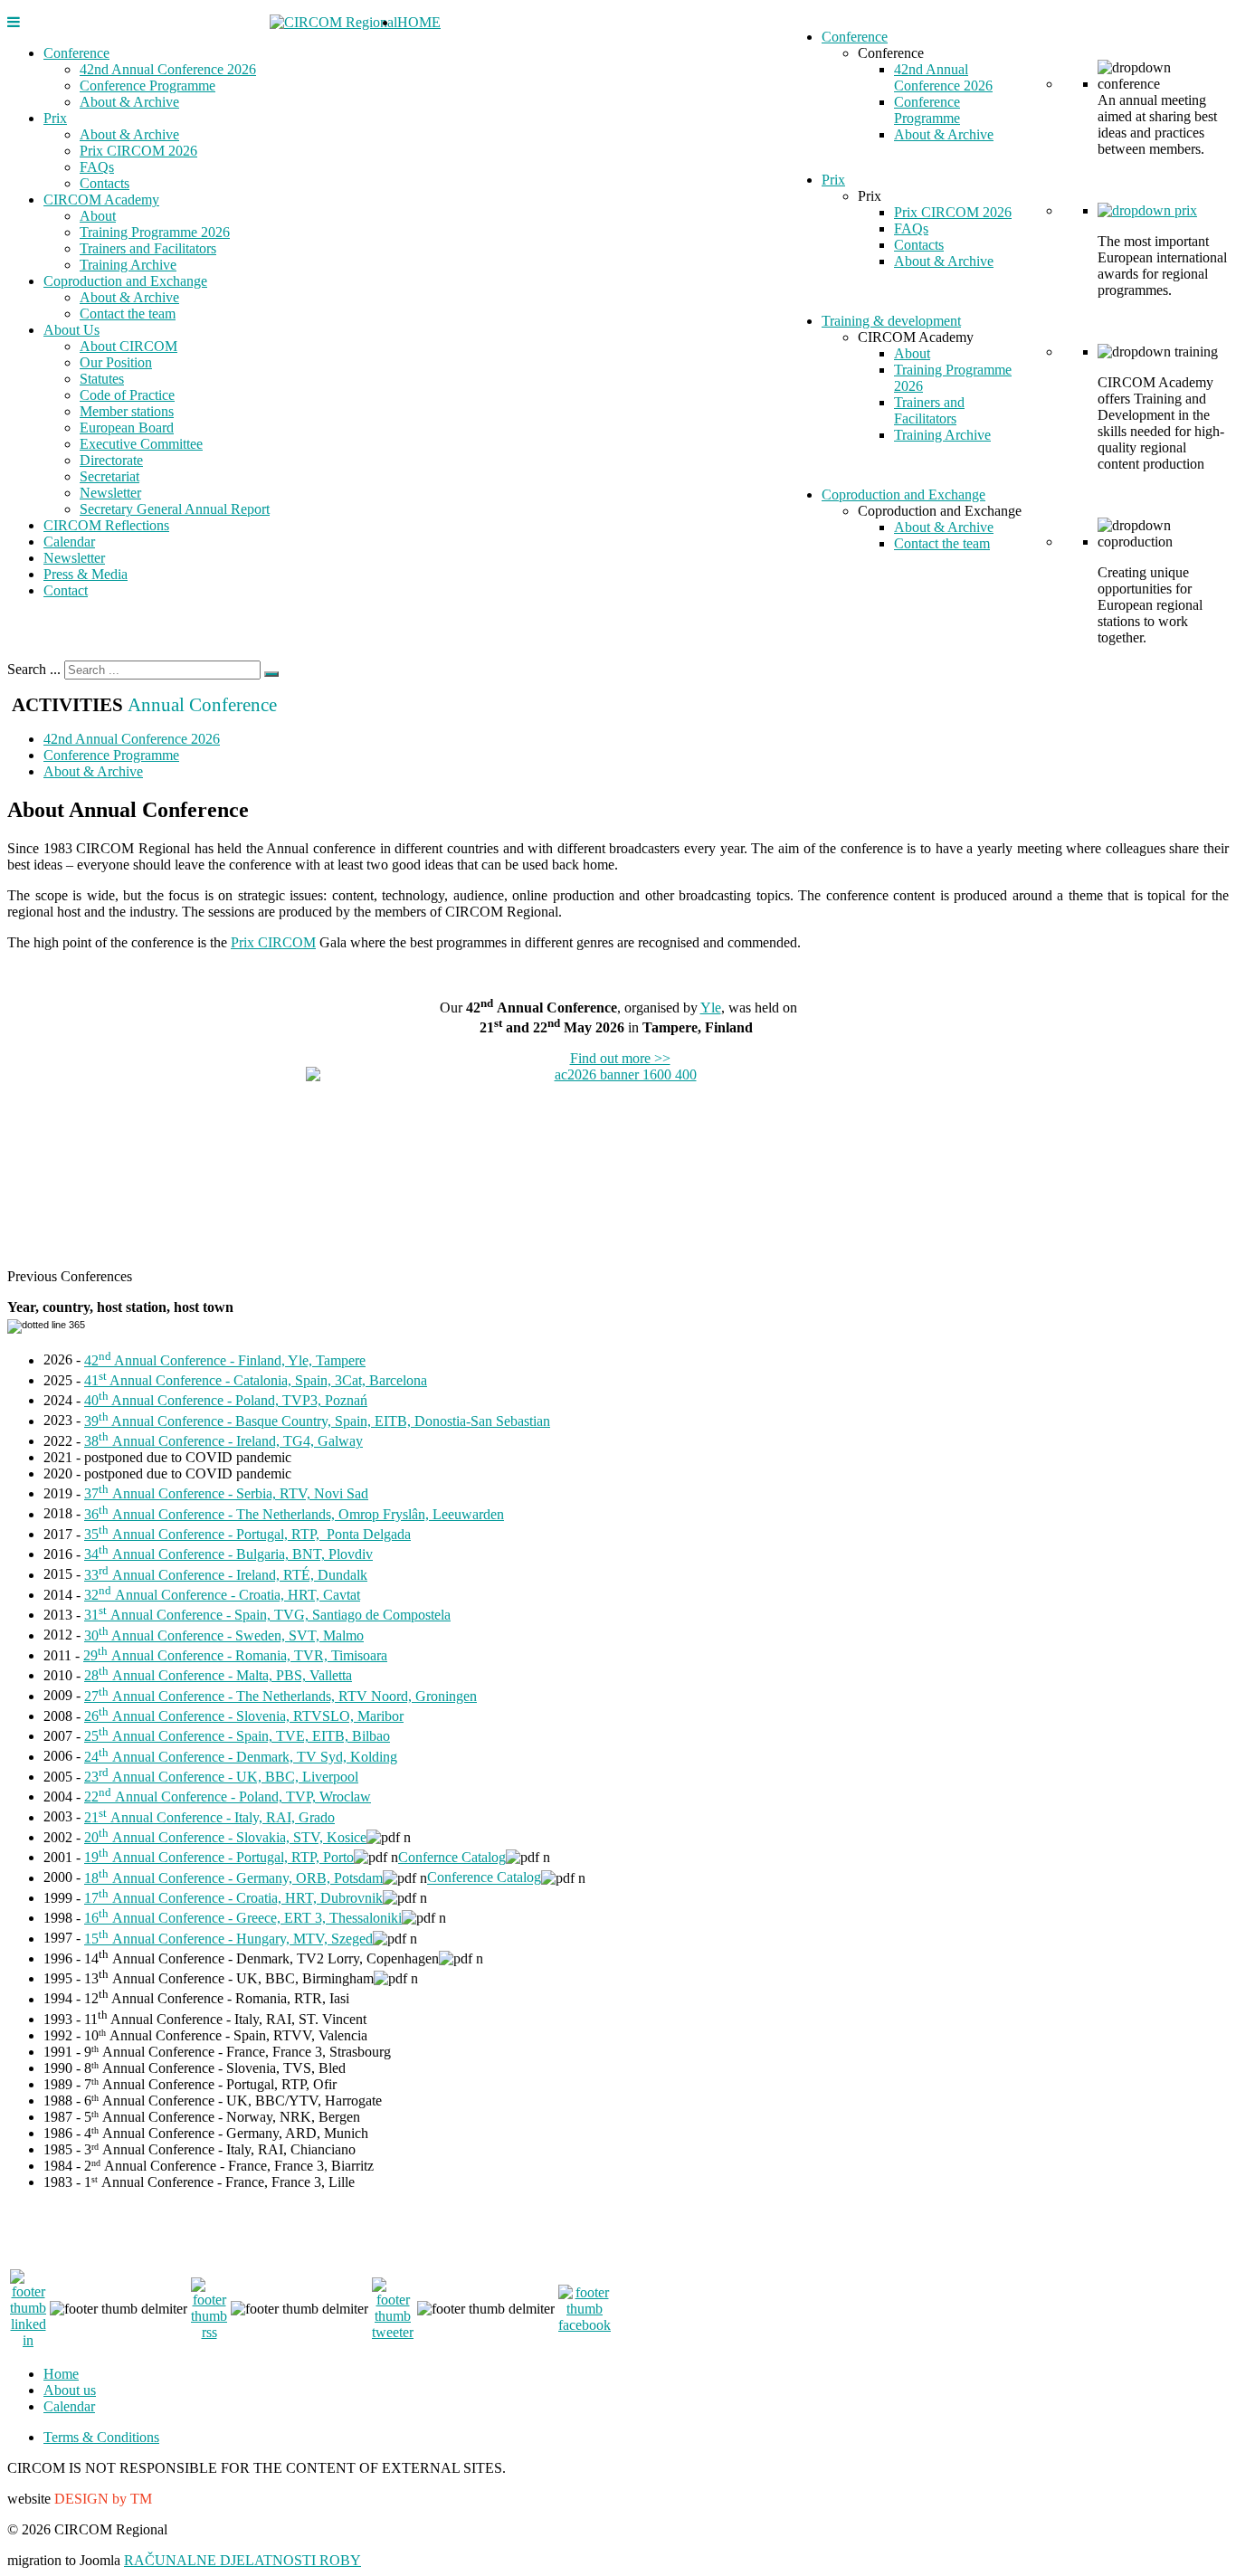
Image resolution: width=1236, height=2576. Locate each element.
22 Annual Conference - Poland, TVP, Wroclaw (228, 1797)
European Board (127, 428)
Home (61, 2374)
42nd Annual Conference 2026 (168, 69)
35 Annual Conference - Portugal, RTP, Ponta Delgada (247, 1534)
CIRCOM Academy (101, 200)
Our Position (116, 362)
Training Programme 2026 (155, 232)
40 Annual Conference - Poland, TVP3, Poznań (226, 1400)
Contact (66, 590)
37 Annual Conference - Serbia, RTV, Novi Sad (226, 1493)
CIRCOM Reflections (106, 525)
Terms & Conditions (101, 2437)
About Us (71, 330)
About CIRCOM (128, 346)
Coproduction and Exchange (125, 281)
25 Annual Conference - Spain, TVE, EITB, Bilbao (237, 1736)
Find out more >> (620, 1058)
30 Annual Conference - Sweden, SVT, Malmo (224, 1635)
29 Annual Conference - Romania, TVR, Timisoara (235, 1655)
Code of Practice (127, 395)
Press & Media (86, 574)
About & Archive (129, 102)
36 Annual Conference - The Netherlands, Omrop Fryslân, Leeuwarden (294, 1514)
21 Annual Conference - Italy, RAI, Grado (209, 1817)
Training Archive (128, 265)
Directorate (111, 460)
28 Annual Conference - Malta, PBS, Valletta (218, 1675)
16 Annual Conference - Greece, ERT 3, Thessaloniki (243, 1918)
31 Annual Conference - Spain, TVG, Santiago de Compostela (267, 1615)
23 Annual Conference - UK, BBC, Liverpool (221, 1777)
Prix (55, 118)
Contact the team (128, 314)
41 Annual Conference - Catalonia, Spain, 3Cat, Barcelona (256, 1380)
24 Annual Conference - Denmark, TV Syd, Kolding (241, 1757)
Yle (711, 1008)
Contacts (105, 183)
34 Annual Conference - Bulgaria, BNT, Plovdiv (228, 1554)
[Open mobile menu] (14, 22)
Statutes (102, 379)
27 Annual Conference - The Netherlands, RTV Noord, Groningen (280, 1696)
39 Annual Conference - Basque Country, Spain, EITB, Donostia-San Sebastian (317, 1421)
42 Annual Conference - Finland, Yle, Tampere (225, 1360)
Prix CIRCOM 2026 (138, 151)
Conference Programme (147, 86)
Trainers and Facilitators (148, 248)
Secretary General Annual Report (175, 509)
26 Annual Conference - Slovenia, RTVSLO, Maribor (244, 1716)
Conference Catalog (484, 1878)
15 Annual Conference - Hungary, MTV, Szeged (228, 1939)
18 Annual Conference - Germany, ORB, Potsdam (233, 1878)
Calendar (69, 542)
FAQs (97, 167)
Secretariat (109, 476)
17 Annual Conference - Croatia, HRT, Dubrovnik (233, 1898)
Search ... (34, 669)
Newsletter (110, 493)
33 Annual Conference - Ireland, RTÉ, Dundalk (226, 1575)
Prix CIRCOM (273, 942)
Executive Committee (141, 444)
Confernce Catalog (452, 1857)
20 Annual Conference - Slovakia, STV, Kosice (225, 1837)
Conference (76, 53)
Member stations (127, 411)
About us (70, 2390)
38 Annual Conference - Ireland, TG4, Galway (223, 1441)
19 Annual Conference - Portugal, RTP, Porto (219, 1857)
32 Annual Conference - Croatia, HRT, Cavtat (222, 1595)
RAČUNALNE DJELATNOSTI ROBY (242, 2560)
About (98, 216)
